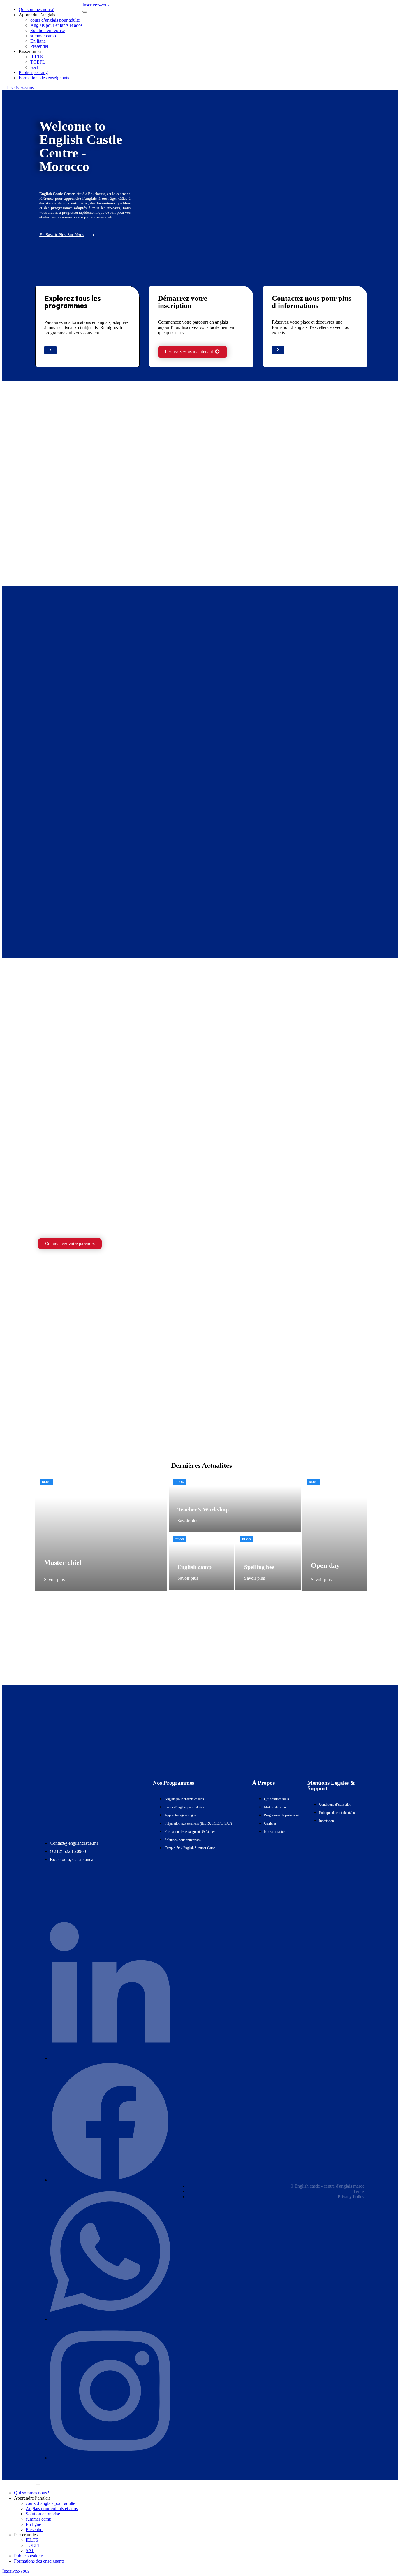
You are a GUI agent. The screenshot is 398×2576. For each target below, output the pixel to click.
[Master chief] (101, 1533)
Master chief (63, 1563)
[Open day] (335, 1533)
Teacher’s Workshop (203, 1509)
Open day (325, 1565)
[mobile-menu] (85, 12)
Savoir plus (54, 1580)
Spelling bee (259, 1567)
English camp (194, 1567)
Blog (46, 1482)
